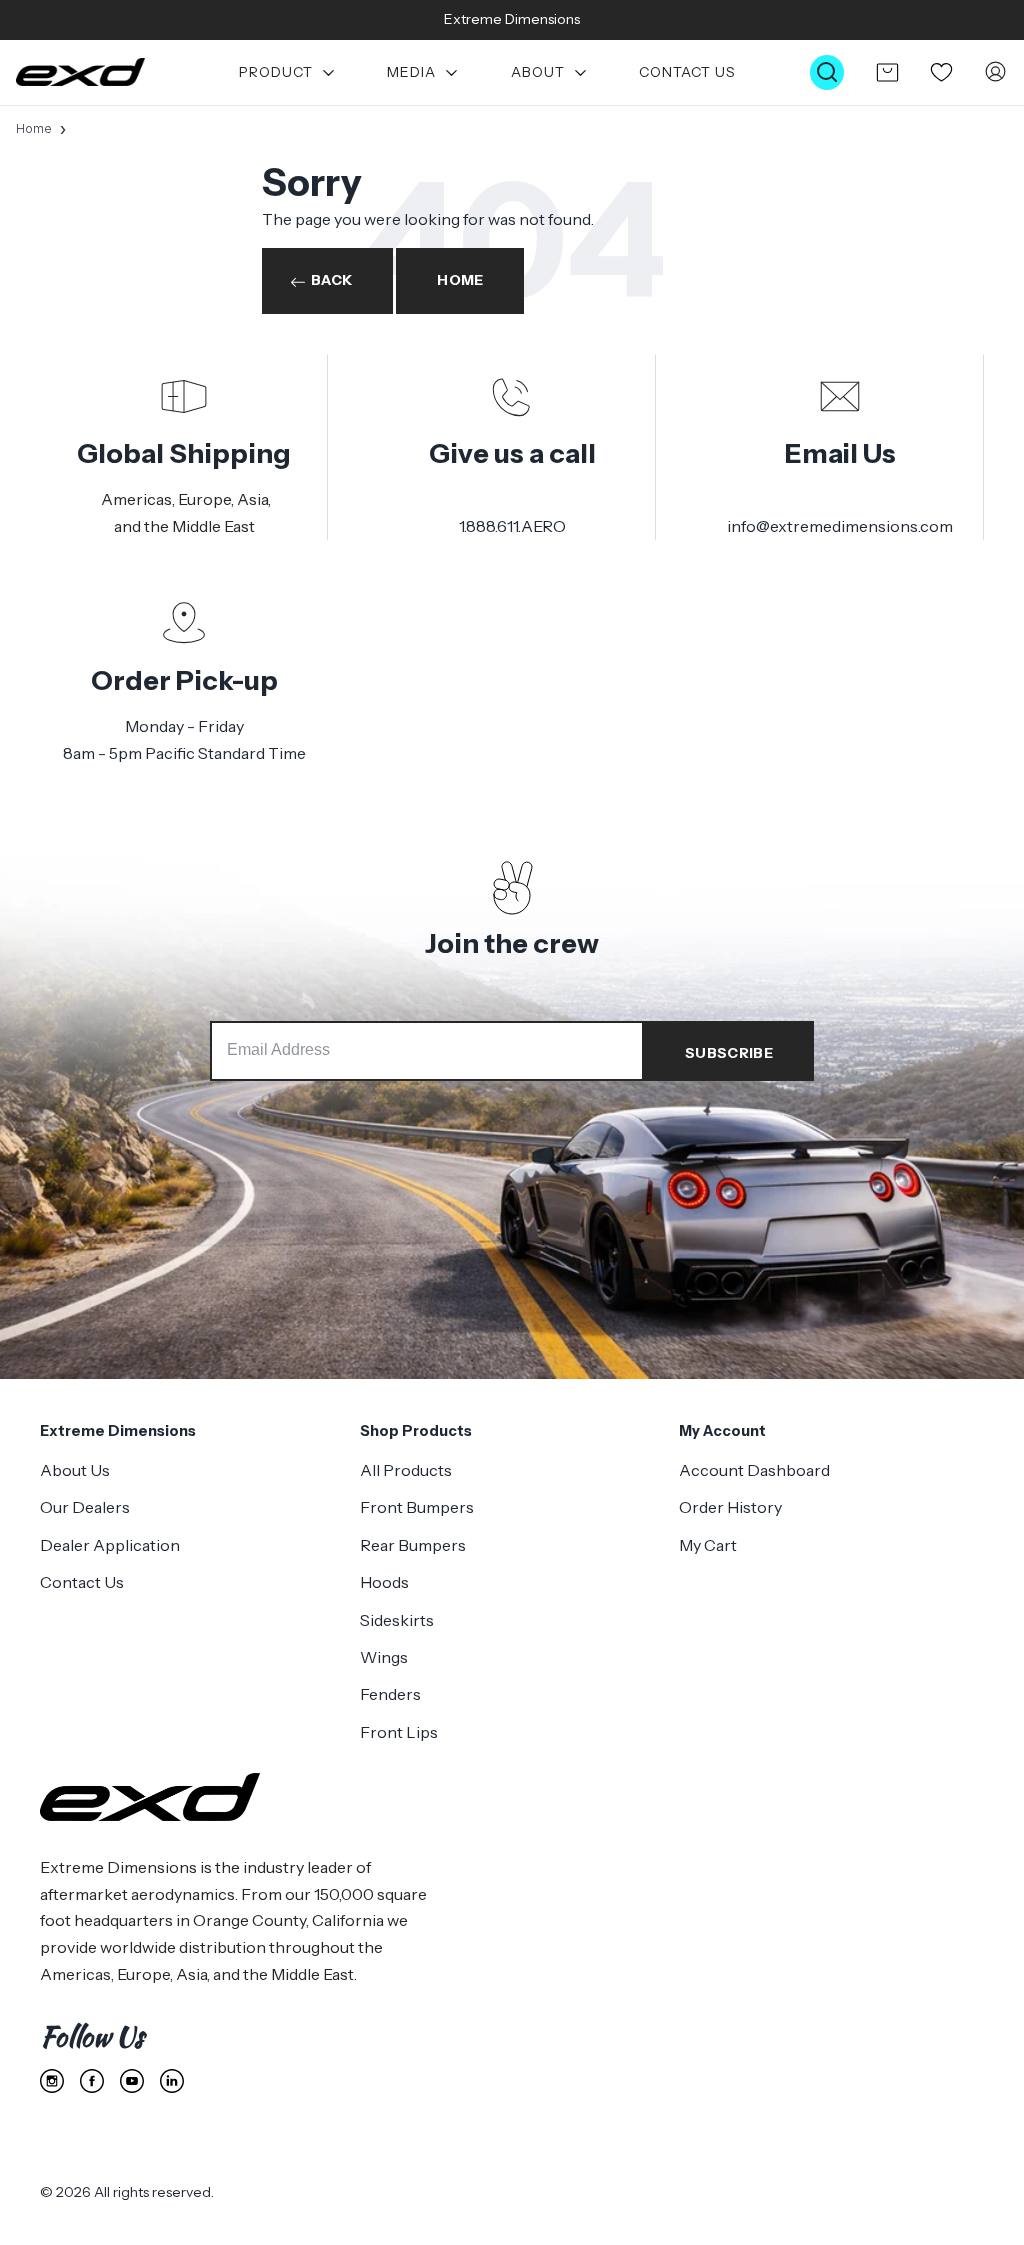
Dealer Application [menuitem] (110, 1545)
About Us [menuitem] (75, 1470)
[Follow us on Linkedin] (172, 2081)
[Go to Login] (995, 72)
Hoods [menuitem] (384, 1582)
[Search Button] (827, 72)
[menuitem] (287, 72)
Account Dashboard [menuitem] (754, 1470)
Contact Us (687, 72)
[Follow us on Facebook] (92, 2081)
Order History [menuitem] (730, 1507)
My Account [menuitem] (722, 1431)
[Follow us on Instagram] (52, 2081)
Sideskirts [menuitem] (397, 1620)
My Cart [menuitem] (708, 1545)
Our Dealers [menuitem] (85, 1507)
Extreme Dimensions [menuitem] (118, 1431)
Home (34, 128)
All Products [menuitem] (406, 1470)
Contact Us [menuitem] (82, 1582)
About (538, 72)
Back (331, 280)
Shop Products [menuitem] (416, 1431)
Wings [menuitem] (384, 1657)
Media (411, 72)
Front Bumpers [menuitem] (417, 1507)
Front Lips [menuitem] (399, 1732)
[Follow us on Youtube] (132, 2081)
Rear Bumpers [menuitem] (413, 1545)
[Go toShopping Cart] (887, 72)
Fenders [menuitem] (390, 1694)
